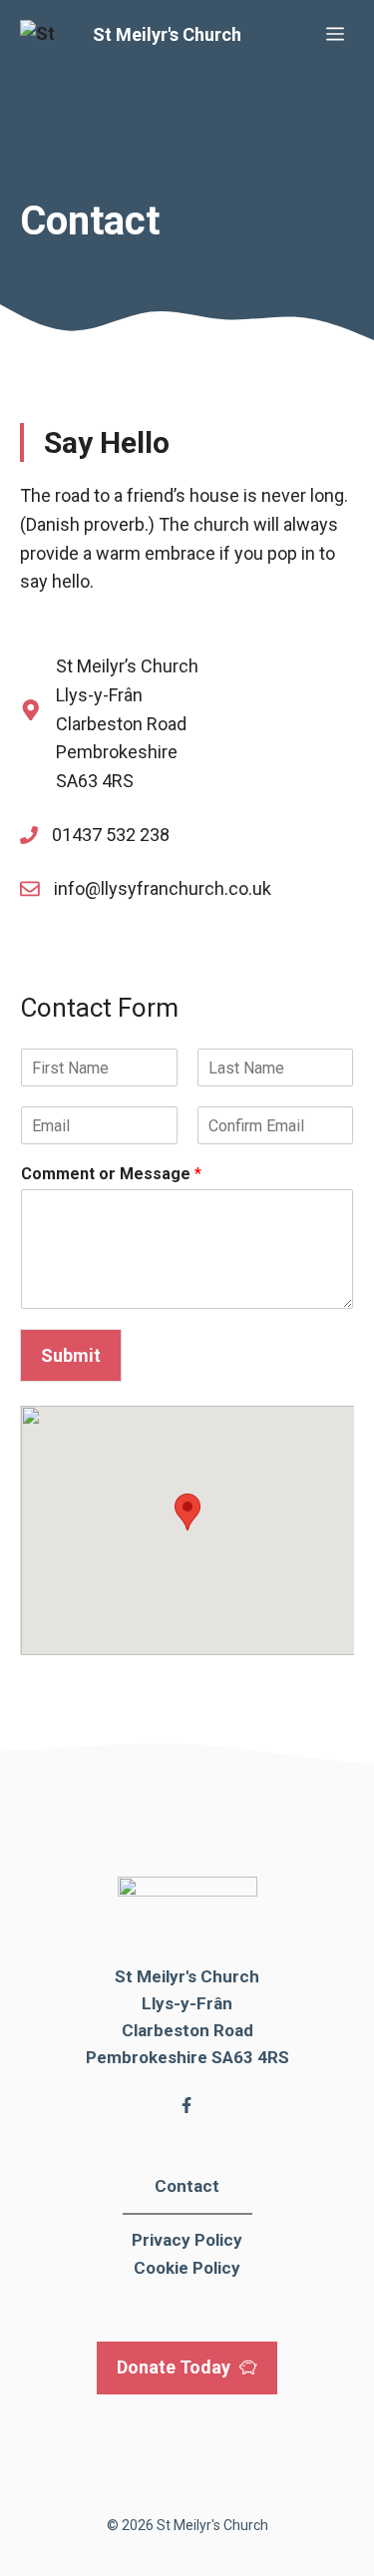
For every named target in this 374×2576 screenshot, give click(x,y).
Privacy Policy (187, 2240)
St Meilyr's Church (167, 34)
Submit (71, 1355)
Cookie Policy (187, 2268)
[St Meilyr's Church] (51, 35)
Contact (187, 2186)
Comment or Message (111, 1174)
